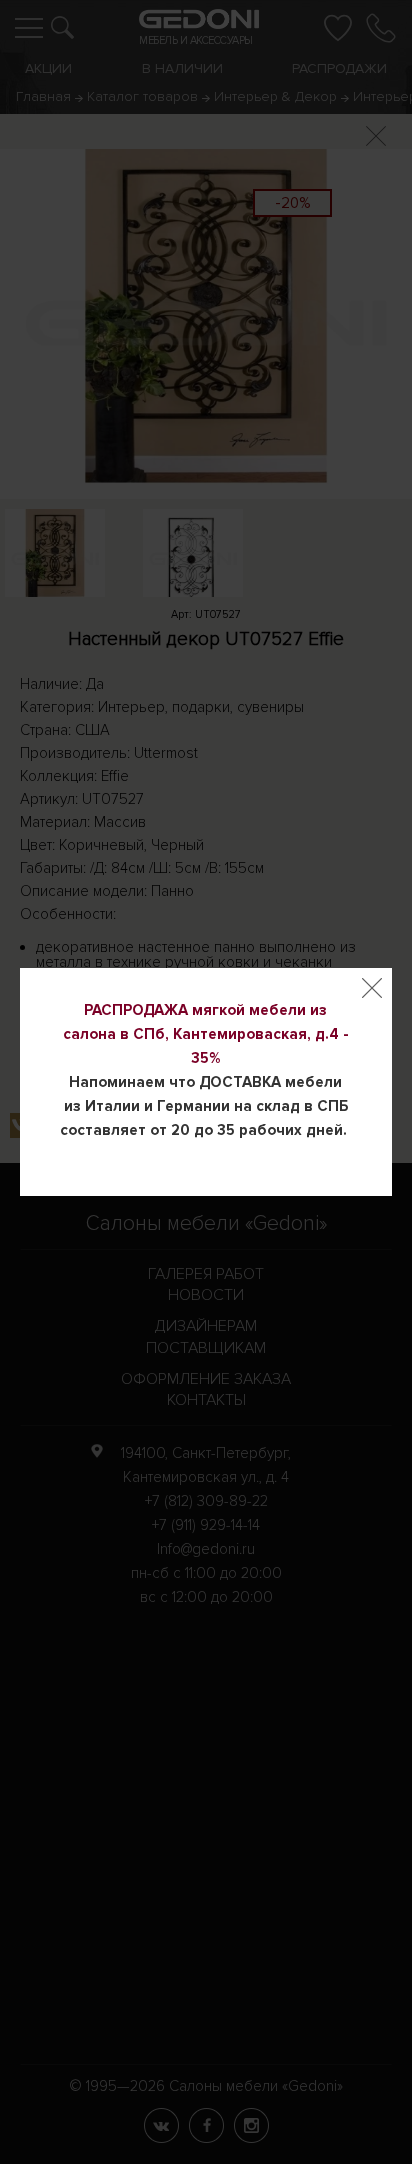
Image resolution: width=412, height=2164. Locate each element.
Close (372, 988)
